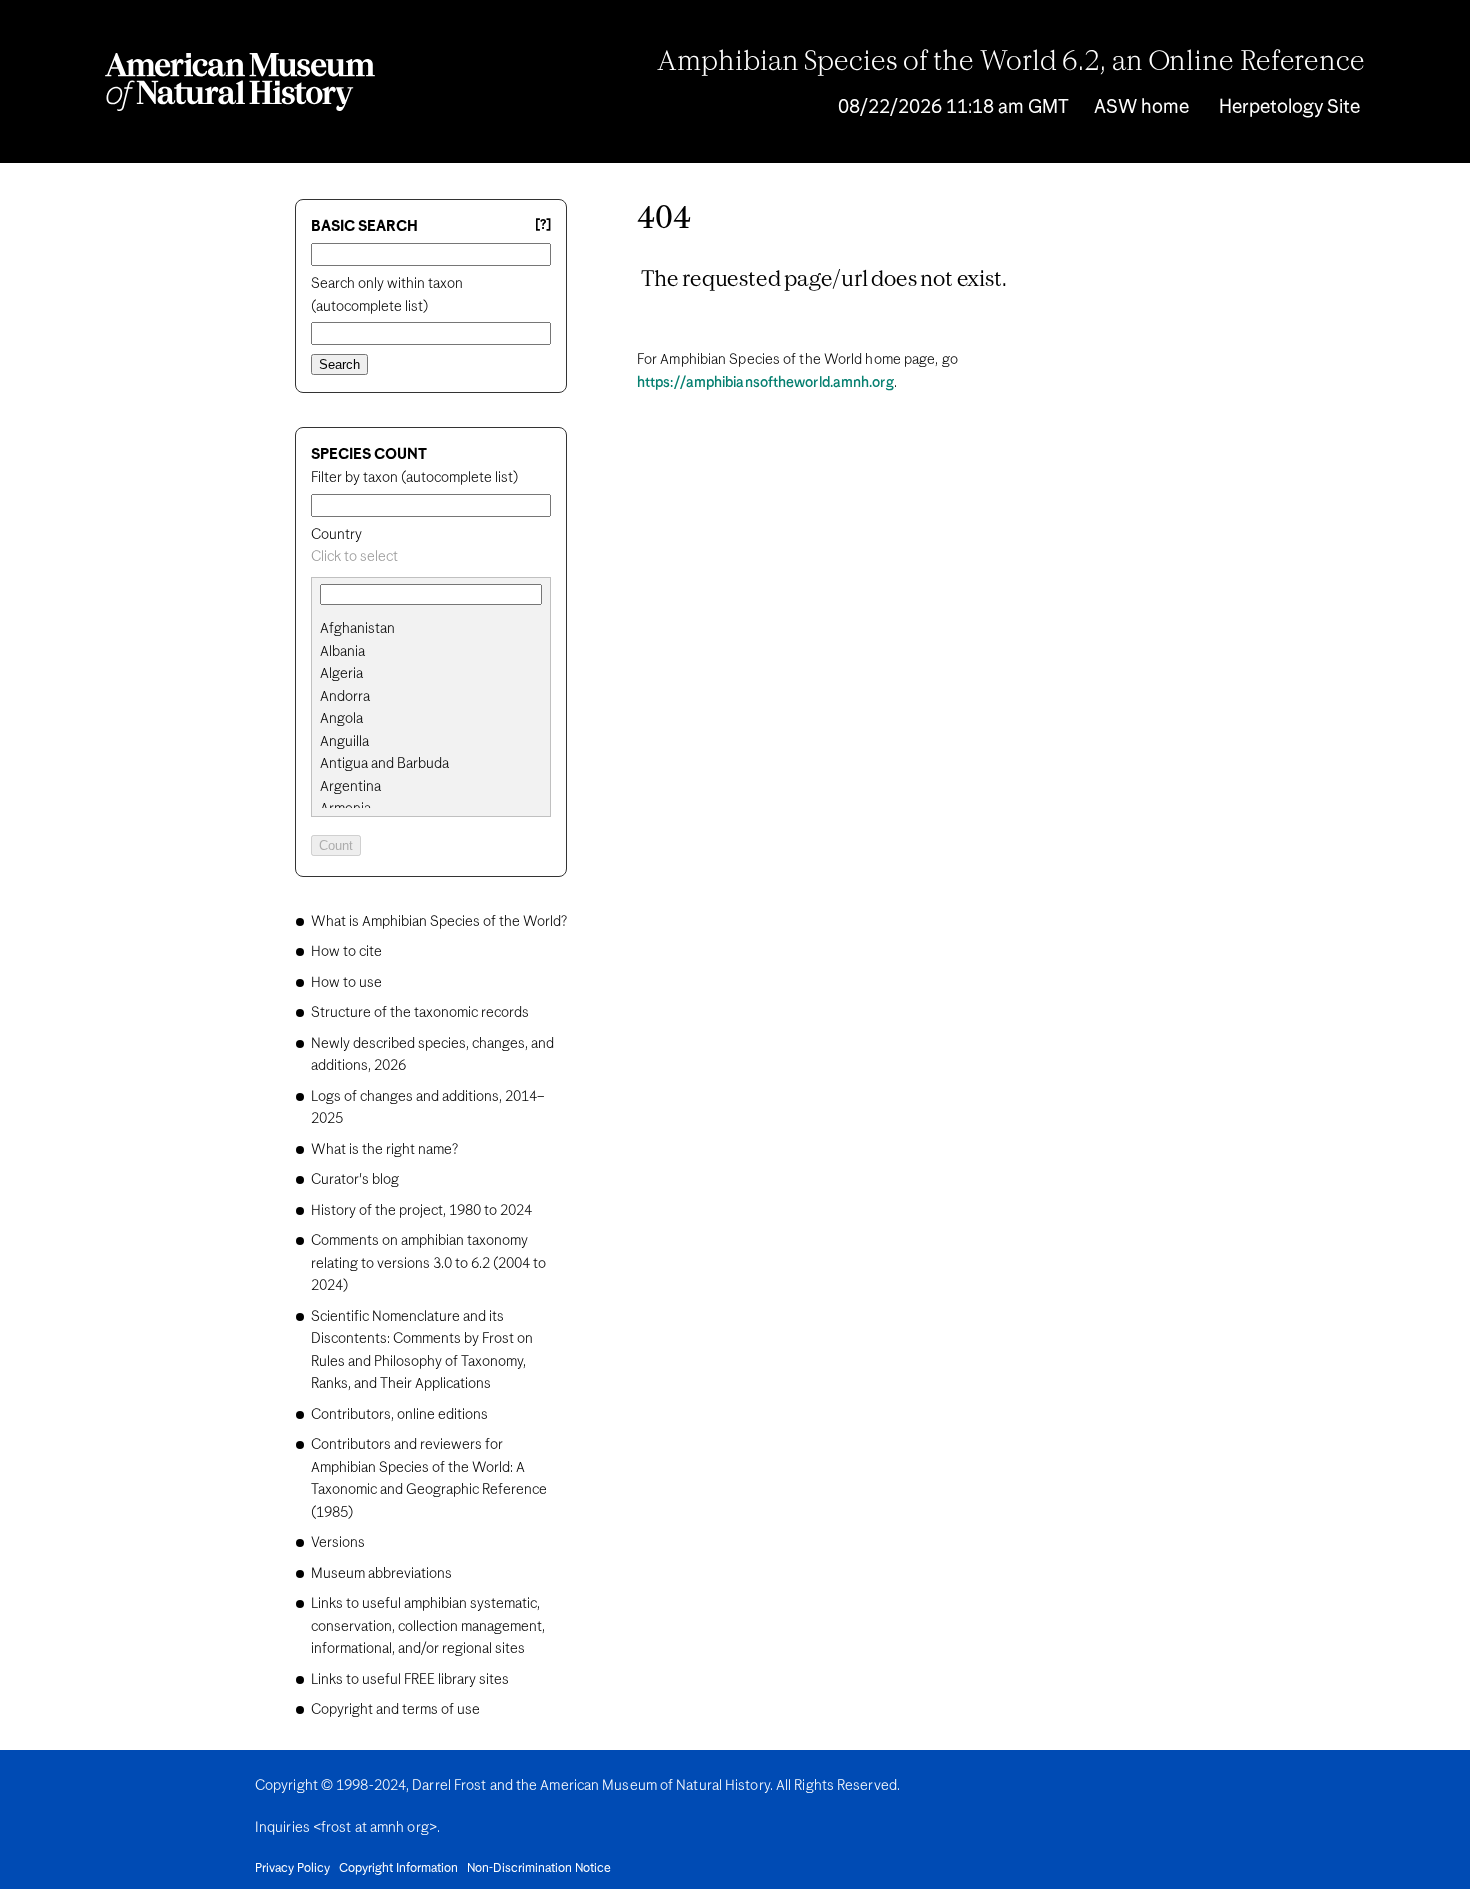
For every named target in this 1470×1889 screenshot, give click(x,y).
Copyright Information (398, 1869)
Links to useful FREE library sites (410, 1680)
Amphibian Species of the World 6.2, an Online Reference (1011, 63)
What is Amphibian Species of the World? (439, 922)
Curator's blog (355, 1180)
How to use (346, 983)
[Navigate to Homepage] (240, 82)
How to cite (346, 952)
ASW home (1141, 107)
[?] (543, 225)
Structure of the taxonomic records (420, 1013)
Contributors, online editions (399, 1415)
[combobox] (431, 557)
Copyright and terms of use (395, 1710)
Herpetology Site (1289, 107)
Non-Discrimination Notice (539, 1869)
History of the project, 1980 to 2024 (421, 1211)
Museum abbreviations (381, 1574)
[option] (439, 629)
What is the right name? (384, 1150)
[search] (431, 652)
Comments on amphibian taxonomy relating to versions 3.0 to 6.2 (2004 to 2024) (428, 1263)
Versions (338, 1543)
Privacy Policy (292, 1869)
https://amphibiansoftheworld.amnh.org (765, 383)
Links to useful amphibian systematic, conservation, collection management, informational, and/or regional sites (428, 1626)
